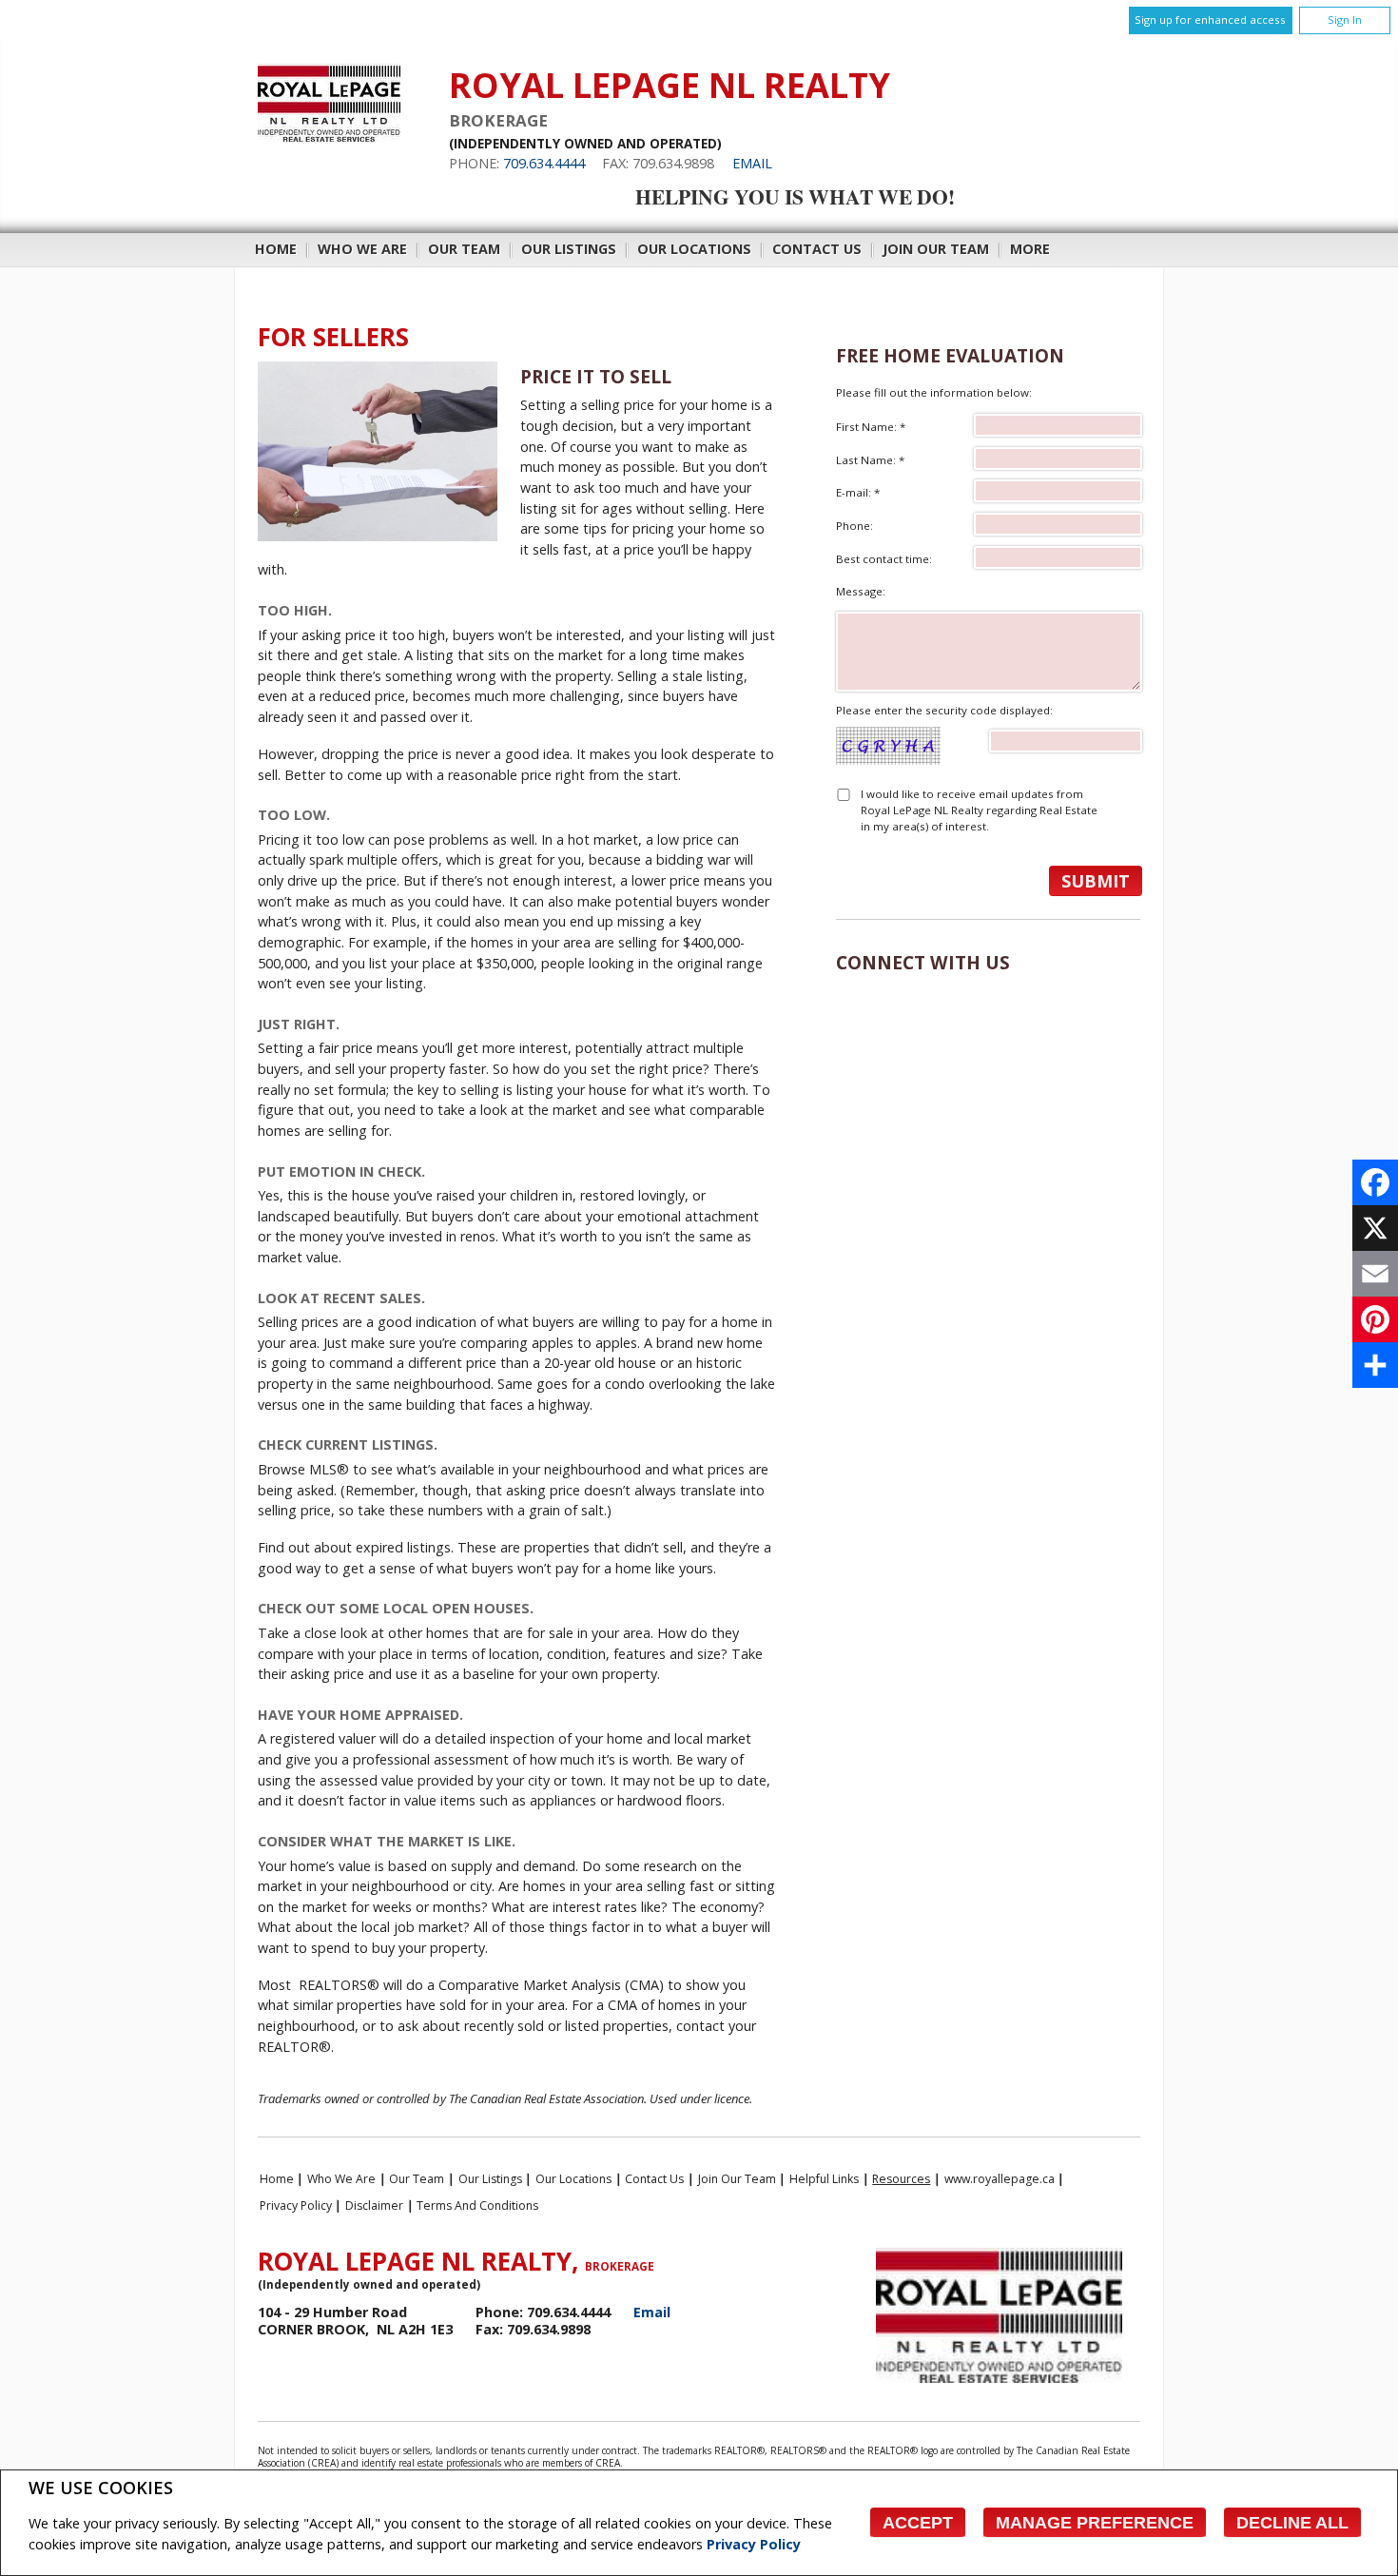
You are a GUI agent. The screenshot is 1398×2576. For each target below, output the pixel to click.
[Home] (329, 137)
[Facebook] (1375, 1182)
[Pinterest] (1375, 1319)
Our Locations (694, 249)
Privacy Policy (754, 2544)
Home (276, 249)
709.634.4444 (544, 163)
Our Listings (569, 249)
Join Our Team (936, 249)
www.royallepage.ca (1000, 2179)
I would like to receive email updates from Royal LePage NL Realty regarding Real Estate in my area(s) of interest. (979, 810)
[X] (1375, 1228)
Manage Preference (1095, 2523)
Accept (918, 2523)
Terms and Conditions (477, 2205)
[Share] (1375, 1365)
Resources (901, 2179)
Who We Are (362, 249)
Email (752, 163)
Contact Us (817, 249)
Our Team (464, 249)
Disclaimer (374, 2205)
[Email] (1375, 1274)
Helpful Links (824, 2179)
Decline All (1292, 2523)
